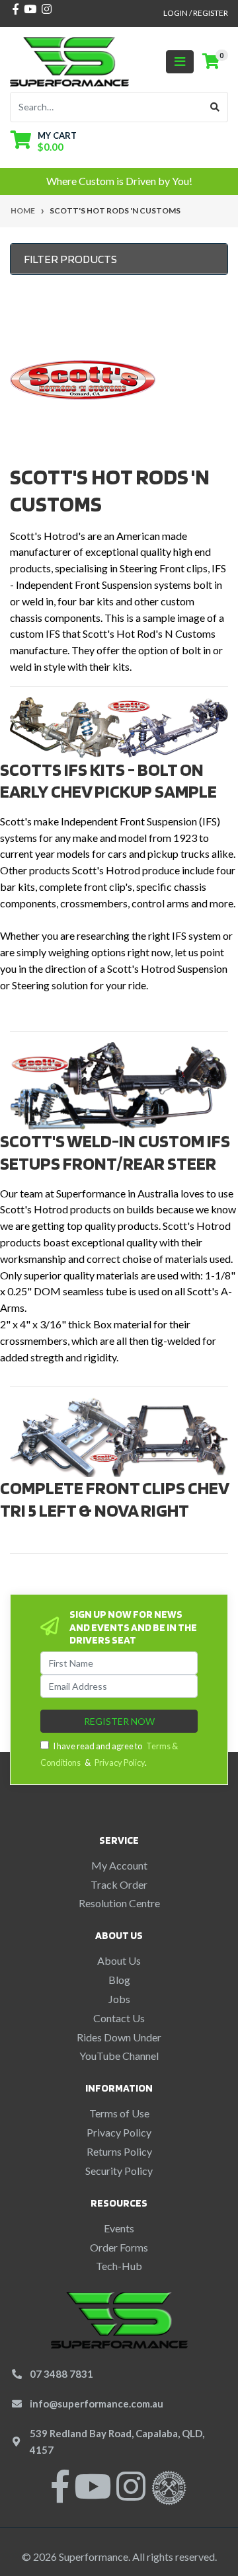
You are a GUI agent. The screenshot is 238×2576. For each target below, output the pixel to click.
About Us (119, 1960)
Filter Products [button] (70, 259)
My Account (119, 1865)
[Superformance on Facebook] (60, 2494)
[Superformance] (69, 60)
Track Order (119, 1884)
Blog (119, 1980)
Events (119, 2228)
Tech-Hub (119, 2266)
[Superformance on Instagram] (131, 2494)
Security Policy (119, 2171)
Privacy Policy (120, 1762)
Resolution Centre (119, 1903)
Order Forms (119, 2247)
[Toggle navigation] (180, 62)
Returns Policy (119, 2151)
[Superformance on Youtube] (93, 2494)
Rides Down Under (119, 2037)
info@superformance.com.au (97, 2404)
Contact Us (119, 2018)
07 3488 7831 (61, 2374)
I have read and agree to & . (109, 1754)
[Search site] (215, 107)
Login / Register (196, 13)
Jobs (119, 1999)
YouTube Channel (119, 2056)
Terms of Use (119, 2113)
